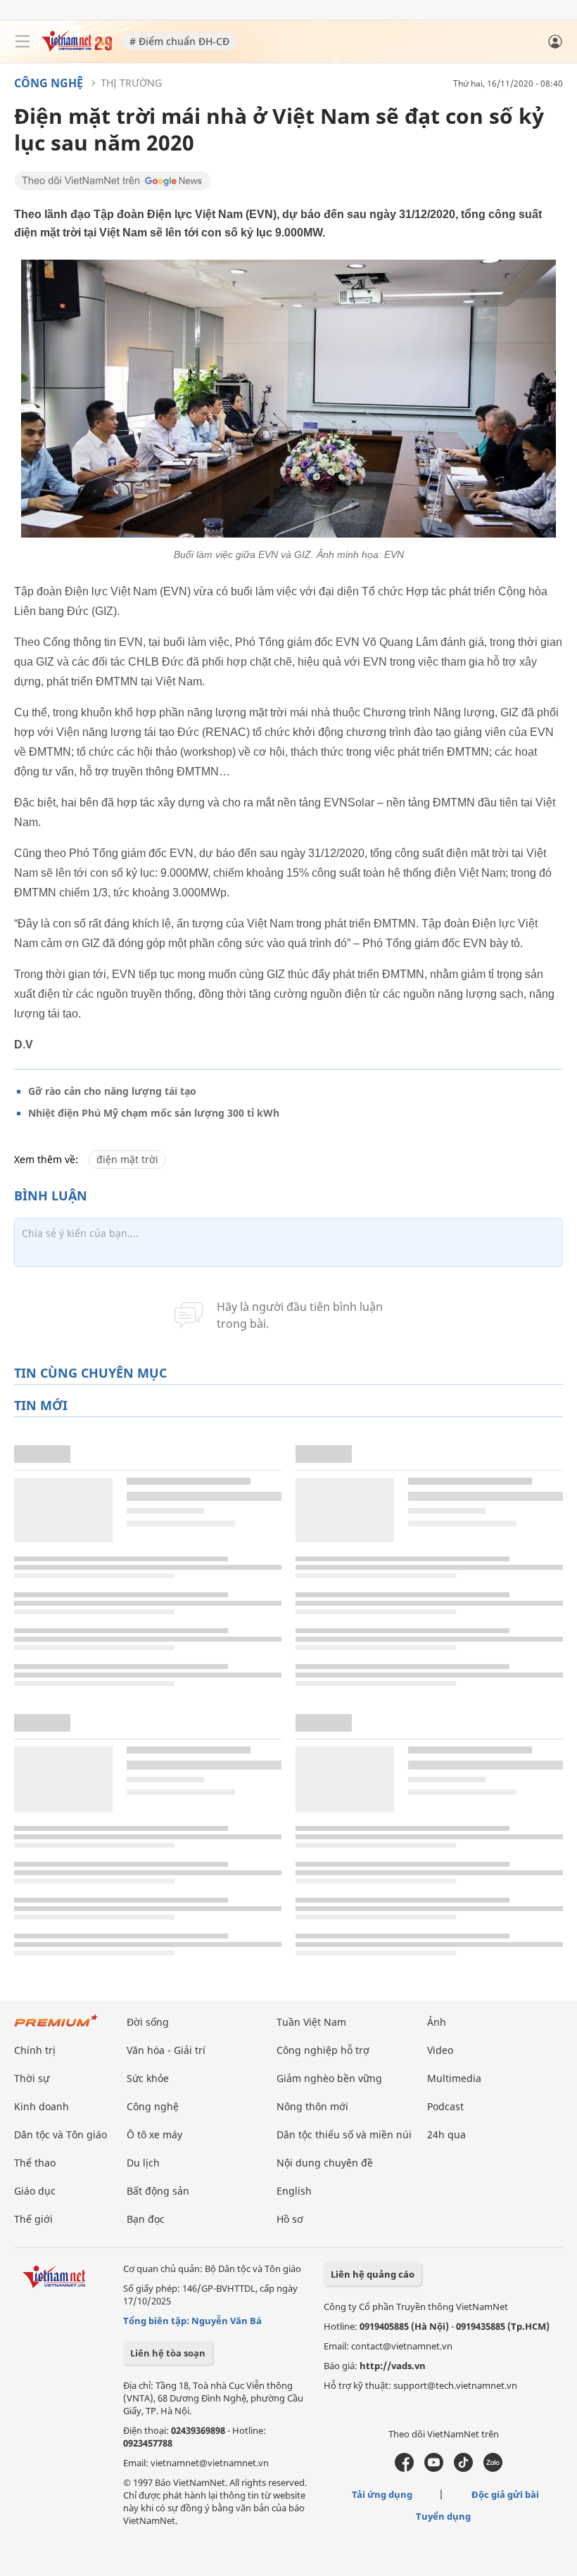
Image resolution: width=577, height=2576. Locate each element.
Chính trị (35, 2050)
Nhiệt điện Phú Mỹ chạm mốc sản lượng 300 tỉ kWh (154, 1113)
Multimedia (454, 2078)
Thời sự (32, 2078)
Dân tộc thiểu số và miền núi (344, 2134)
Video (440, 2050)
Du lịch (143, 2163)
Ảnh (437, 2022)
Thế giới (33, 2219)
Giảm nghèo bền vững (329, 2078)
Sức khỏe (148, 2078)
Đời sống (148, 2022)
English (294, 2191)
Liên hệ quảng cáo (373, 2274)
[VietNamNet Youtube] (434, 2468)
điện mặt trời (127, 1159)
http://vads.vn (393, 2366)
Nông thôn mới (312, 2106)
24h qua (446, 2134)
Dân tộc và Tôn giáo (61, 2134)
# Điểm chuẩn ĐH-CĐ (179, 41)
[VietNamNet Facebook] (404, 2468)
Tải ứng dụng (382, 2494)
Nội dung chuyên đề (325, 2163)
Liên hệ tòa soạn (168, 2353)
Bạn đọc (146, 2219)
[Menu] (23, 42)
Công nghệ (49, 83)
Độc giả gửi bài (505, 2494)
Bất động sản (158, 2191)
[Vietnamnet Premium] (56, 2028)
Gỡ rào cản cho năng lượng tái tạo (112, 1091)
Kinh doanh (42, 2106)
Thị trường (131, 83)
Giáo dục (35, 2191)
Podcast (445, 2106)
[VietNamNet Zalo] (493, 2468)
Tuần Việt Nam (311, 2022)
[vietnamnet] (77, 47)
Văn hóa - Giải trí (166, 2050)
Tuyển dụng (443, 2516)
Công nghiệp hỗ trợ (323, 2050)
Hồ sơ (290, 2219)
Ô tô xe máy (154, 2134)
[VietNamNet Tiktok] (463, 2468)
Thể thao (35, 2163)
